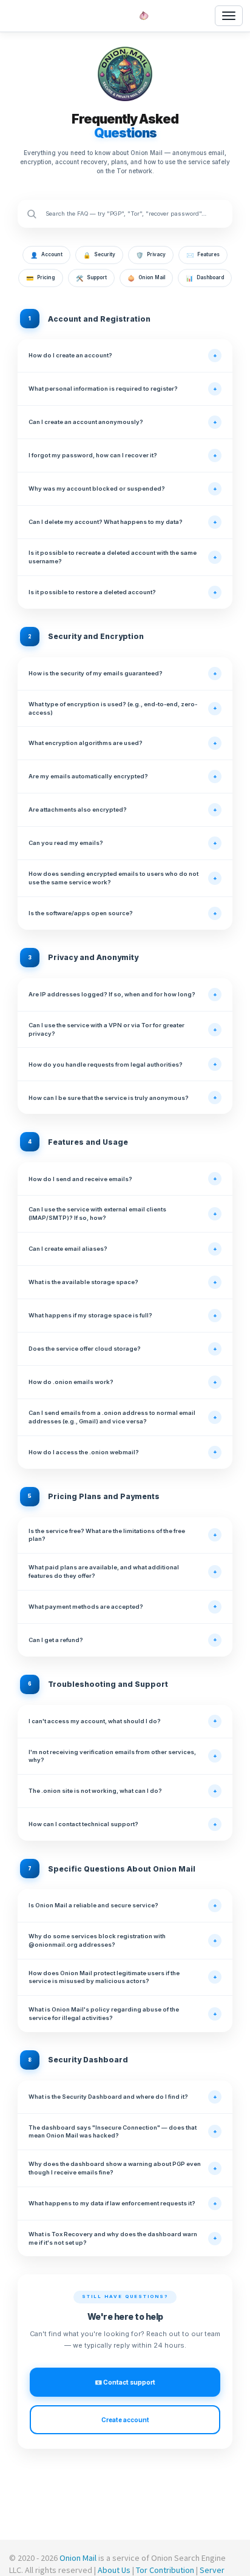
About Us (114, 2570)
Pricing (41, 278)
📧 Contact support (125, 2382)
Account (46, 255)
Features (203, 255)
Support (91, 278)
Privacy (151, 255)
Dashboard (205, 278)
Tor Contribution (165, 2570)
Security (99, 255)
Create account (125, 2420)
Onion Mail (146, 278)
